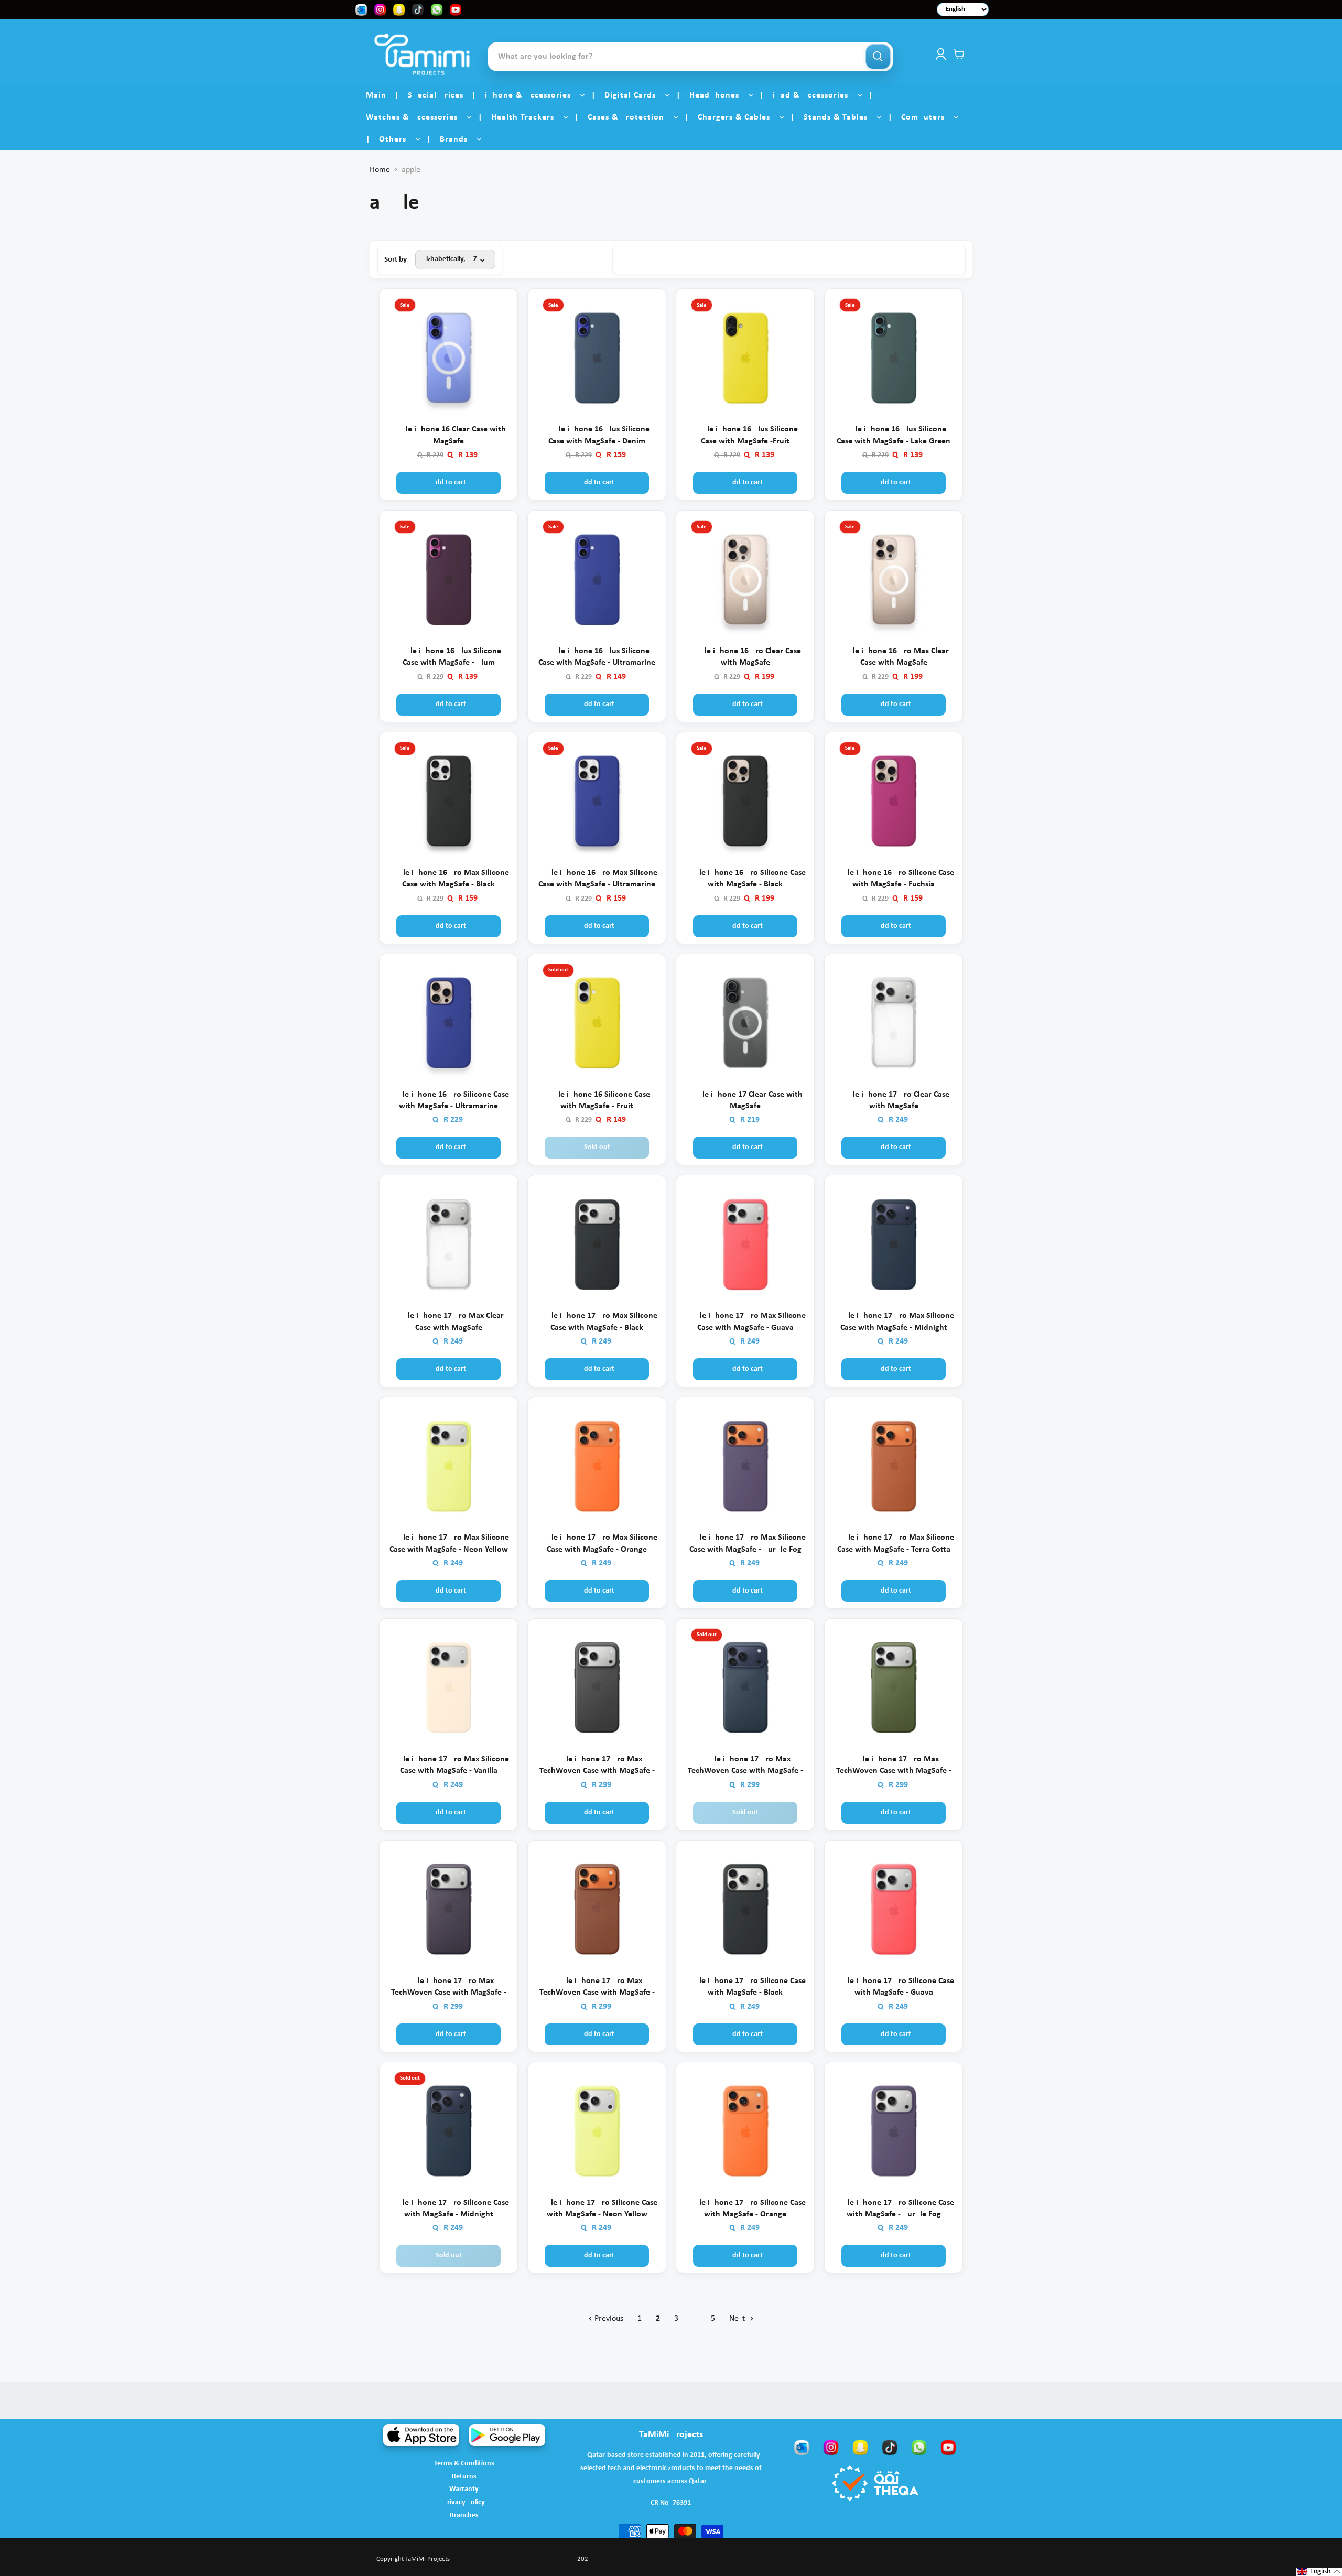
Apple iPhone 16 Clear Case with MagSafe (448, 435)
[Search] (878, 57)
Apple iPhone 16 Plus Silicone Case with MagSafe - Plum (448, 657)
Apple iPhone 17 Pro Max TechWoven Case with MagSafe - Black (597, 1766)
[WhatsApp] (919, 2447)
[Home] (422, 54)
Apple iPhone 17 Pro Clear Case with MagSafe (894, 1100)
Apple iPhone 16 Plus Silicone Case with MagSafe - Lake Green (894, 435)
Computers (927, 117)
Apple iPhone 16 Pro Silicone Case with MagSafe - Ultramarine (448, 1100)
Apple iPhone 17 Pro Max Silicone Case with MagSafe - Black (597, 1322)
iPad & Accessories (814, 95)
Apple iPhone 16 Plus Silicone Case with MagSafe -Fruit (745, 435)
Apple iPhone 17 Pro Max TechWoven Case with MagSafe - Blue (745, 1766)
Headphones (718, 95)
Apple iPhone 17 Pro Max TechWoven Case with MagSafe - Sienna (597, 1988)
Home (380, 170)
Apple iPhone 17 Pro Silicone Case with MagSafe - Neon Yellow (597, 2209)
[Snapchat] (860, 2447)
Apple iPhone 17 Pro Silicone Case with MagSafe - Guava (894, 1987)
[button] (1319, 2572)
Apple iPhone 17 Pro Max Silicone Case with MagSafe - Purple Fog (745, 1543)
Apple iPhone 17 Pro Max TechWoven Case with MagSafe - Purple (449, 1988)
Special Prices (436, 95)
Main (376, 95)
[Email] (802, 2447)
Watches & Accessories (416, 117)
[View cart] (959, 54)
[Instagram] (831, 2447)
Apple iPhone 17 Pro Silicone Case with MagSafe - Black (745, 1987)
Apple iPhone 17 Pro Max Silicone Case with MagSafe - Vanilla (449, 1765)
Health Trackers (527, 117)
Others (397, 139)
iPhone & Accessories (532, 95)
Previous (608, 2319)
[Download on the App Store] (421, 2435)
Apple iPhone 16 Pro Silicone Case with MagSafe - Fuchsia (894, 879)
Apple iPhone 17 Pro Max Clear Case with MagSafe (448, 1322)
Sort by (396, 260)
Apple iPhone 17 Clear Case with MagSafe (745, 1100)
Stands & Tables (840, 117)
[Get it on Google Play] (507, 2435)
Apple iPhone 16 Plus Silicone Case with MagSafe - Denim (597, 435)
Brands (458, 139)
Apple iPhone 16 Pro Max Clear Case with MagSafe (894, 657)
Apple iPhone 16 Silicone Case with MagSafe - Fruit (597, 1100)
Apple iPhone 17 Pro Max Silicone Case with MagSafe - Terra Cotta (894, 1543)
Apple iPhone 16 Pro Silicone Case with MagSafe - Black (745, 879)
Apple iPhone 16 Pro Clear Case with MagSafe (745, 657)
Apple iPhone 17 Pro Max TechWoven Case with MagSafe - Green (894, 1766)
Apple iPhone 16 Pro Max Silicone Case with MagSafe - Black (449, 879)
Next (738, 2319)
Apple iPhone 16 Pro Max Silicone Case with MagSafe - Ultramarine (597, 879)
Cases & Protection (630, 117)
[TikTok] (890, 2447)
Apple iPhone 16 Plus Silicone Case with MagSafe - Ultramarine (597, 657)
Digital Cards (634, 95)
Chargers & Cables (738, 117)
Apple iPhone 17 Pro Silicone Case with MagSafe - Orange (745, 2209)
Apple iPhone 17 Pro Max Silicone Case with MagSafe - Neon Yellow (449, 1543)
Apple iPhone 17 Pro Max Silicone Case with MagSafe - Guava (745, 1322)
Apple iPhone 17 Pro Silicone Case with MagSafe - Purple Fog (894, 2209)
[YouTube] (948, 2447)
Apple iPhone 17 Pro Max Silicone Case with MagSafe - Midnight (894, 1322)
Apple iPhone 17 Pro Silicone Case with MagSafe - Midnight (448, 2209)
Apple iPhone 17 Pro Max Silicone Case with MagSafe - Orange (597, 1543)
